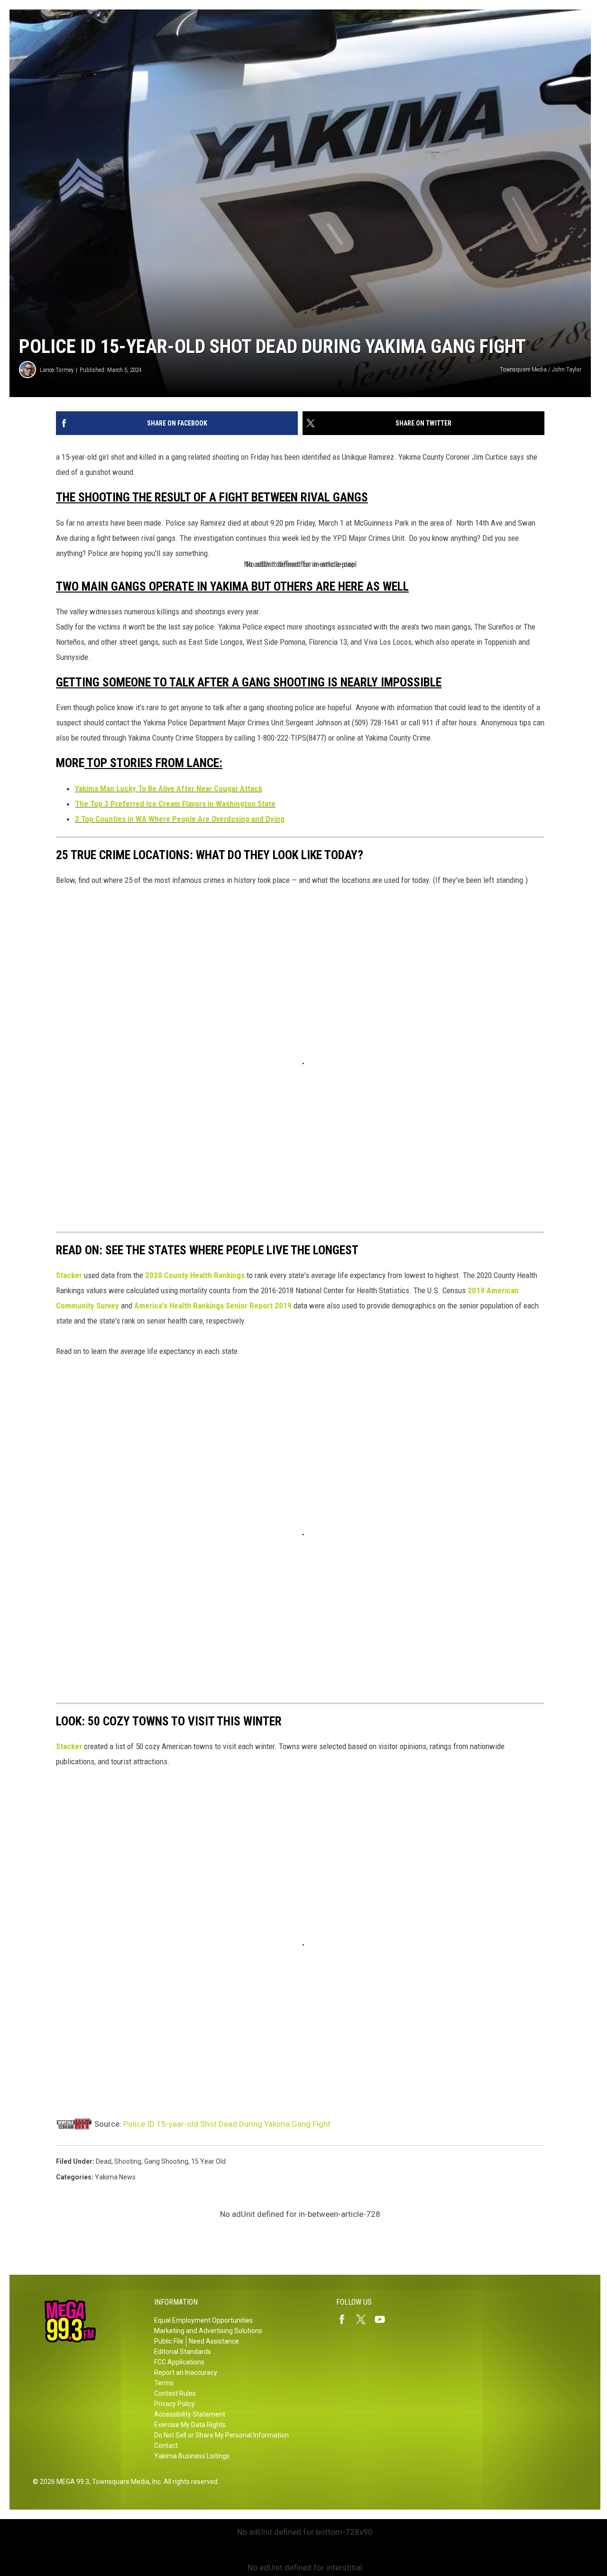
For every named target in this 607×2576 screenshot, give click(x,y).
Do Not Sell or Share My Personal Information (221, 2435)
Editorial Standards (183, 2352)
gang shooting (166, 2161)
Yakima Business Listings (192, 2456)
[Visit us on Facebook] (346, 2319)
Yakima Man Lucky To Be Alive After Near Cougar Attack (169, 788)
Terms (164, 2383)
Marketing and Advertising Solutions (208, 2331)
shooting (128, 2161)
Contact (166, 2446)
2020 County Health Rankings (195, 1275)
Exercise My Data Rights (190, 2425)
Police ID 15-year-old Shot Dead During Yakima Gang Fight (227, 2124)
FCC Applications (179, 2362)
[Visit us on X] (365, 2319)
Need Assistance (214, 2341)
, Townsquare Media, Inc (125, 2482)
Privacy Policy (175, 2404)
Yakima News (115, 2177)
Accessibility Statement (190, 2414)
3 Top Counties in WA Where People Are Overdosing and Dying (180, 819)
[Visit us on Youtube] (384, 2319)
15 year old (208, 2161)
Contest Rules (175, 2393)
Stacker (69, 1275)
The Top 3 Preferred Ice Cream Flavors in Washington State (175, 804)
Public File (169, 2341)
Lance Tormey (57, 370)
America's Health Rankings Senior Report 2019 (213, 1306)
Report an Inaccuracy (186, 2372)
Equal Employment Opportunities (203, 2320)
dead (104, 2161)
